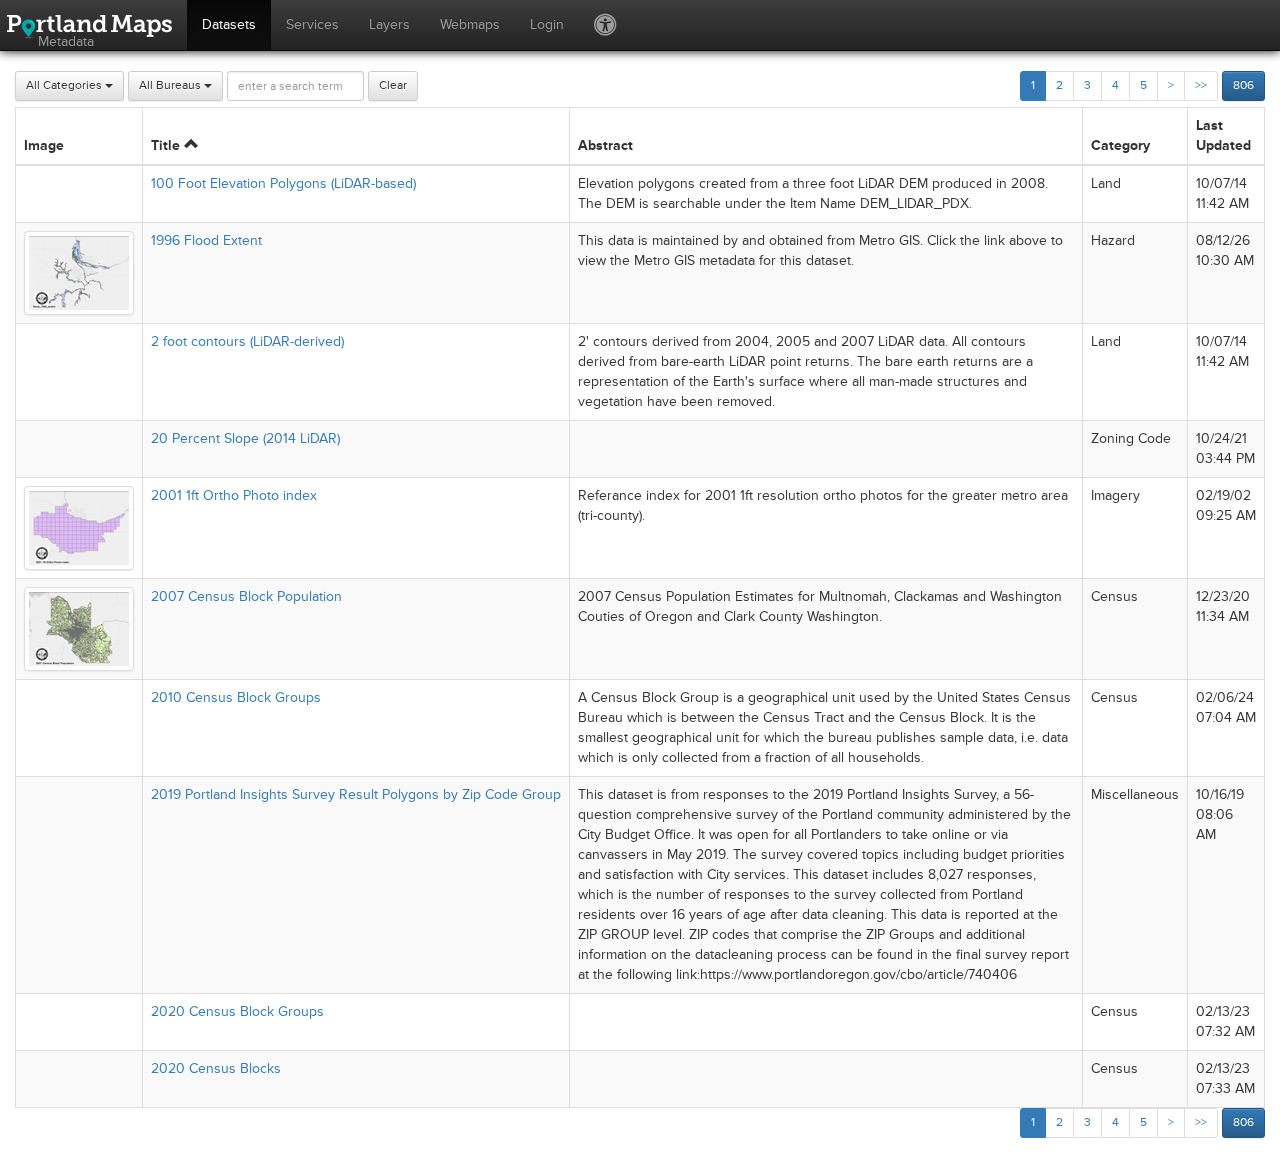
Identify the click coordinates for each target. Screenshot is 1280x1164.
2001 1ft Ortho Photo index (234, 495)
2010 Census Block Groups (236, 697)
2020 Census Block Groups (237, 1011)
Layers (389, 24)
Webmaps (470, 24)
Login (547, 24)
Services (312, 24)
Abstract (605, 145)
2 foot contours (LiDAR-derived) (247, 341)
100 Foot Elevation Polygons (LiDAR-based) (283, 183)
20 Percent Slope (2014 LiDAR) (245, 438)
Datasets (229, 24)
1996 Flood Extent (206, 240)
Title (167, 145)
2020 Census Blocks (216, 1068)
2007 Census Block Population (246, 596)
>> (1201, 85)
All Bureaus (171, 85)
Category (1120, 145)
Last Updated (1223, 135)
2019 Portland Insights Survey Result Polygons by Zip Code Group (356, 794)
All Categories (65, 85)
